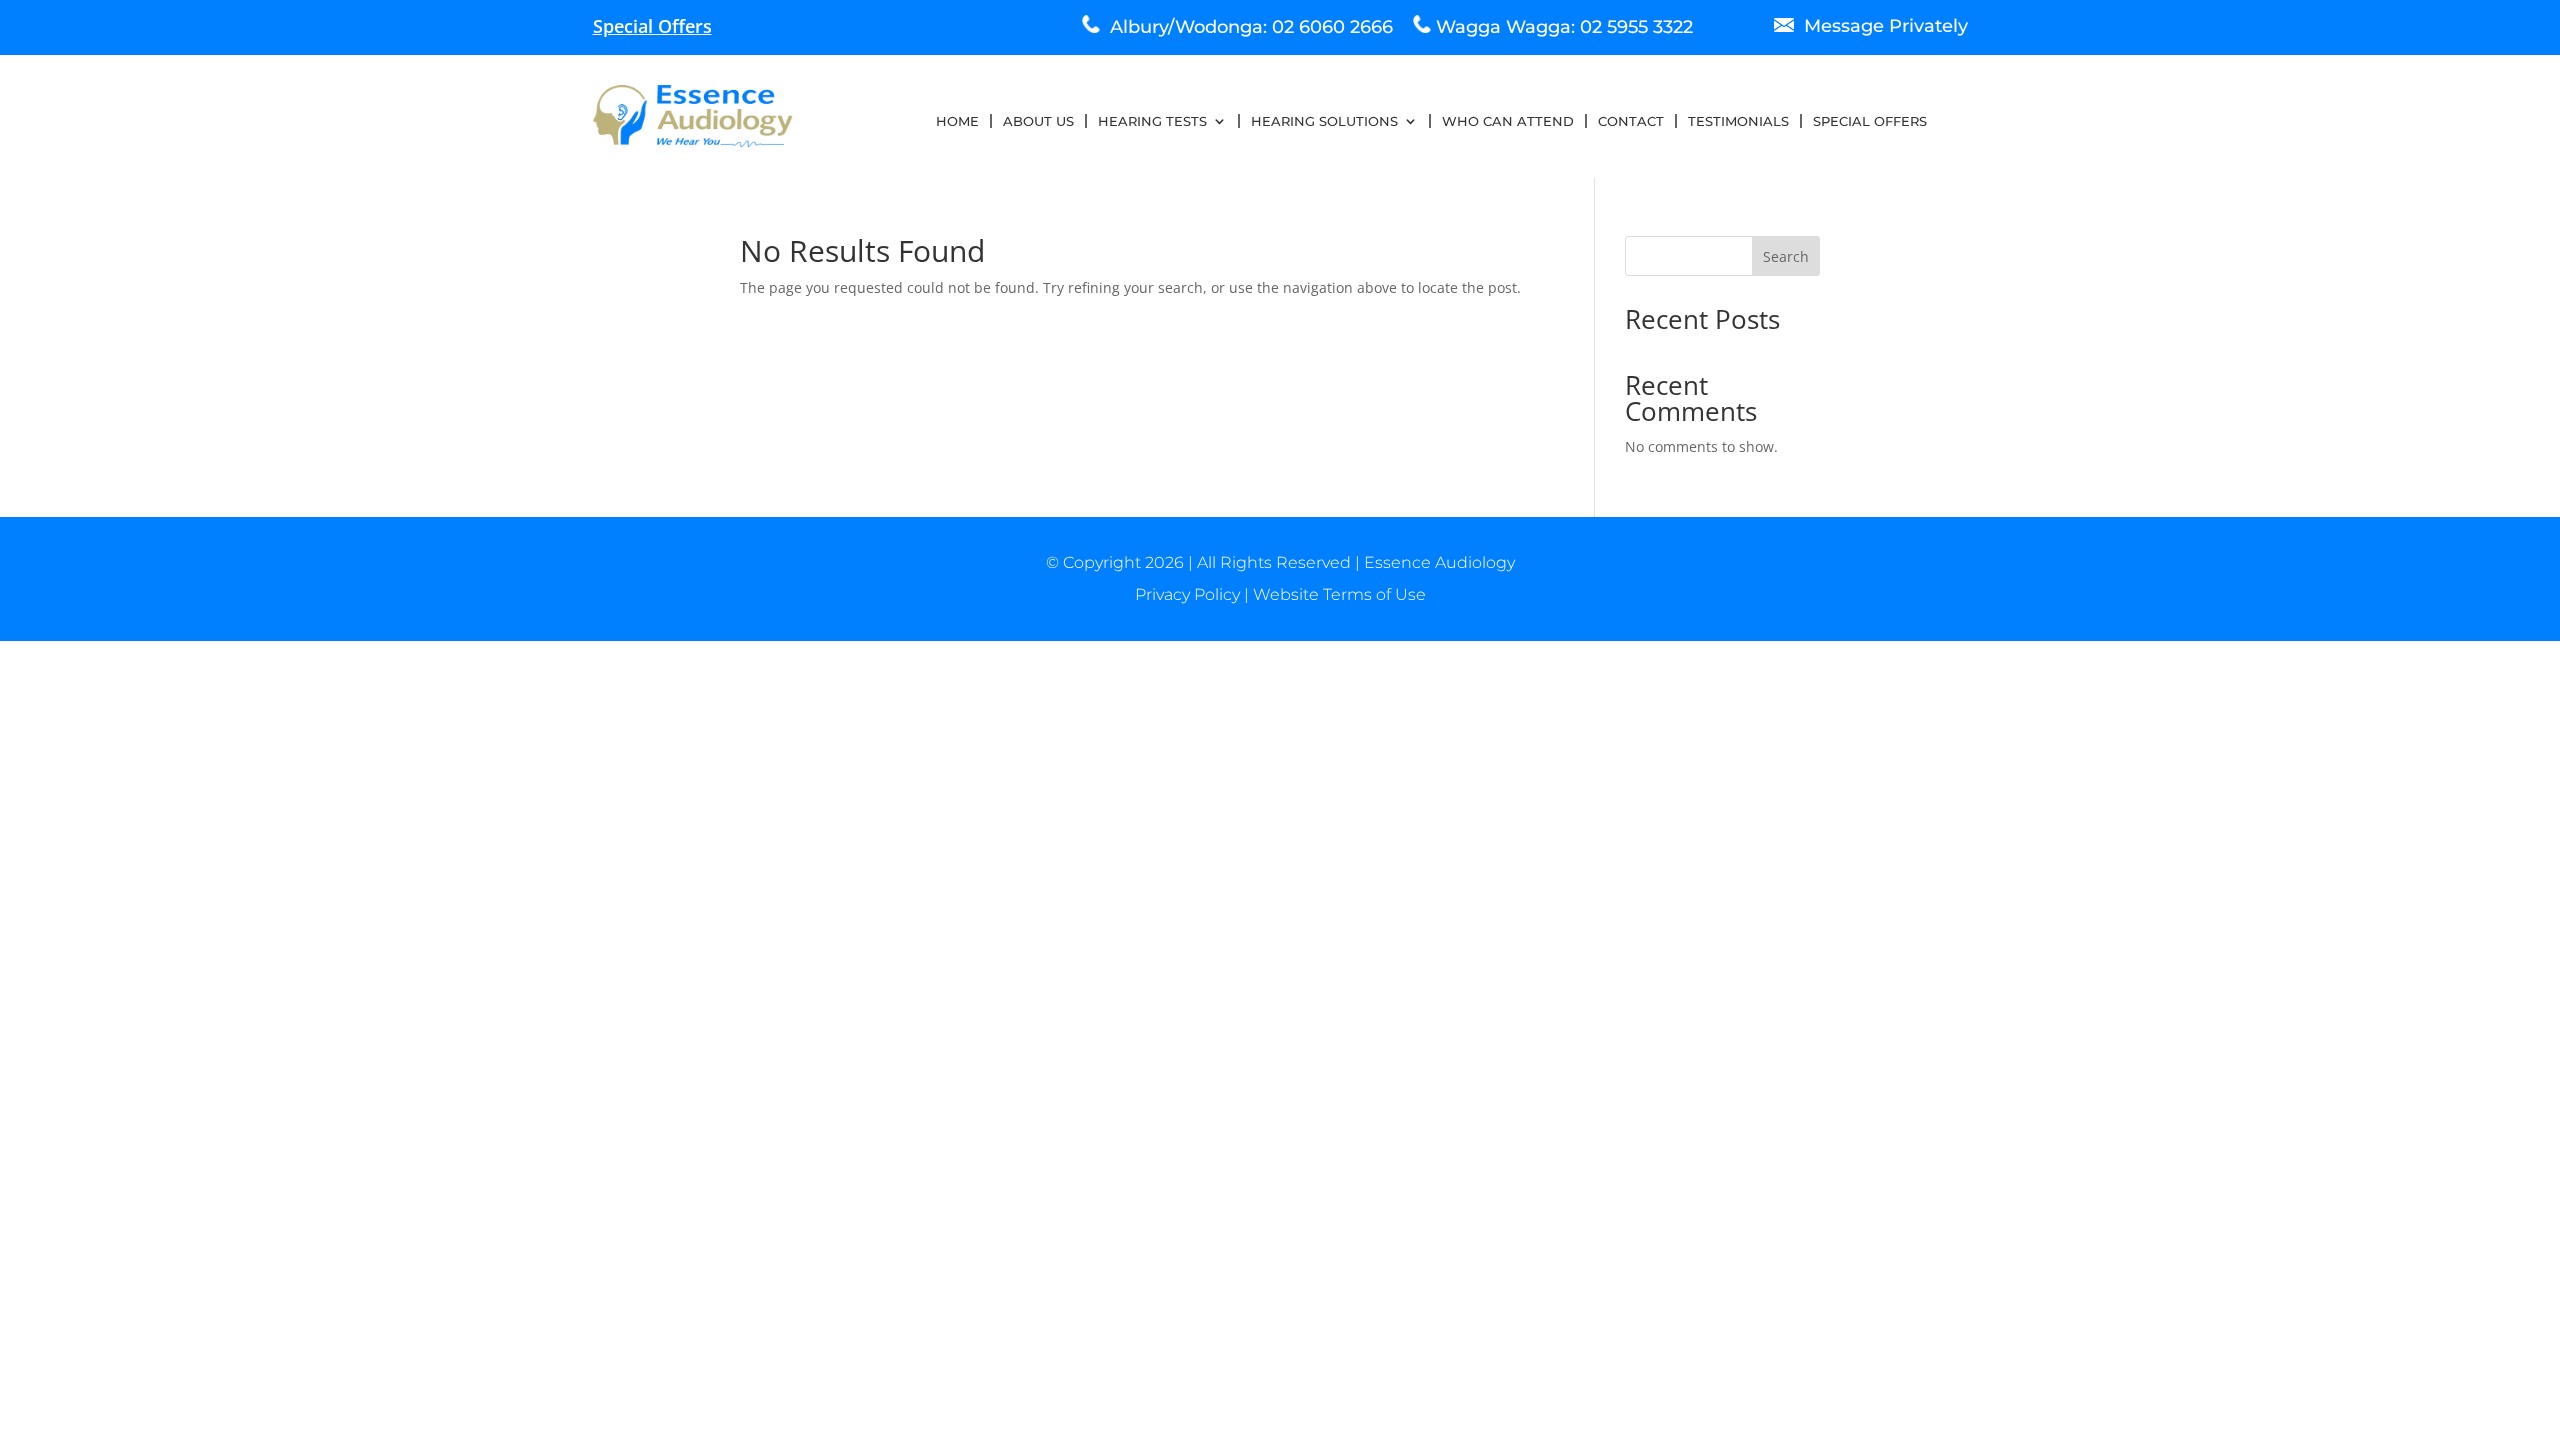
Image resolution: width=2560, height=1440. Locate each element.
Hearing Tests (1152, 121)
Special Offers (1870, 121)
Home (957, 121)
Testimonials (1738, 121)
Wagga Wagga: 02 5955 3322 (1564, 27)
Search (1786, 256)
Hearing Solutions (1324, 121)
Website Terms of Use (1339, 594)
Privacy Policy (1187, 594)
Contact (1631, 121)
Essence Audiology (1439, 562)
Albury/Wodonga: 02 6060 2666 (1246, 27)
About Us (1038, 121)
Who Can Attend (1508, 121)
